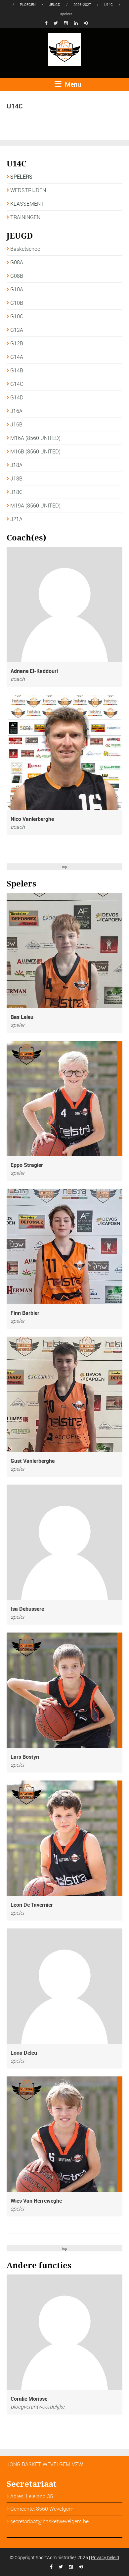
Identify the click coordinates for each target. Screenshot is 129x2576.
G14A (17, 357)
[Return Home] (64, 49)
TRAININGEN (25, 217)
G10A (17, 289)
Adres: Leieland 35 (32, 2496)
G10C (17, 316)
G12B (17, 343)
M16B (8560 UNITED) (35, 451)
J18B (16, 478)
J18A (16, 465)
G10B (17, 303)
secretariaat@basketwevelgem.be (49, 2521)
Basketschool (26, 249)
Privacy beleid (105, 2557)
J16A (16, 411)
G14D (17, 397)
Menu (72, 84)
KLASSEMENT (27, 204)
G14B (17, 370)
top (65, 867)
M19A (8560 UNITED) (35, 506)
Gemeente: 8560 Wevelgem (42, 2509)
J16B (16, 424)
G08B (17, 276)
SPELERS (21, 177)
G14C (17, 384)
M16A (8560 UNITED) (35, 438)
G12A (17, 330)
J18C (16, 492)
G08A (17, 262)
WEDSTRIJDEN (28, 190)
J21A (16, 519)
